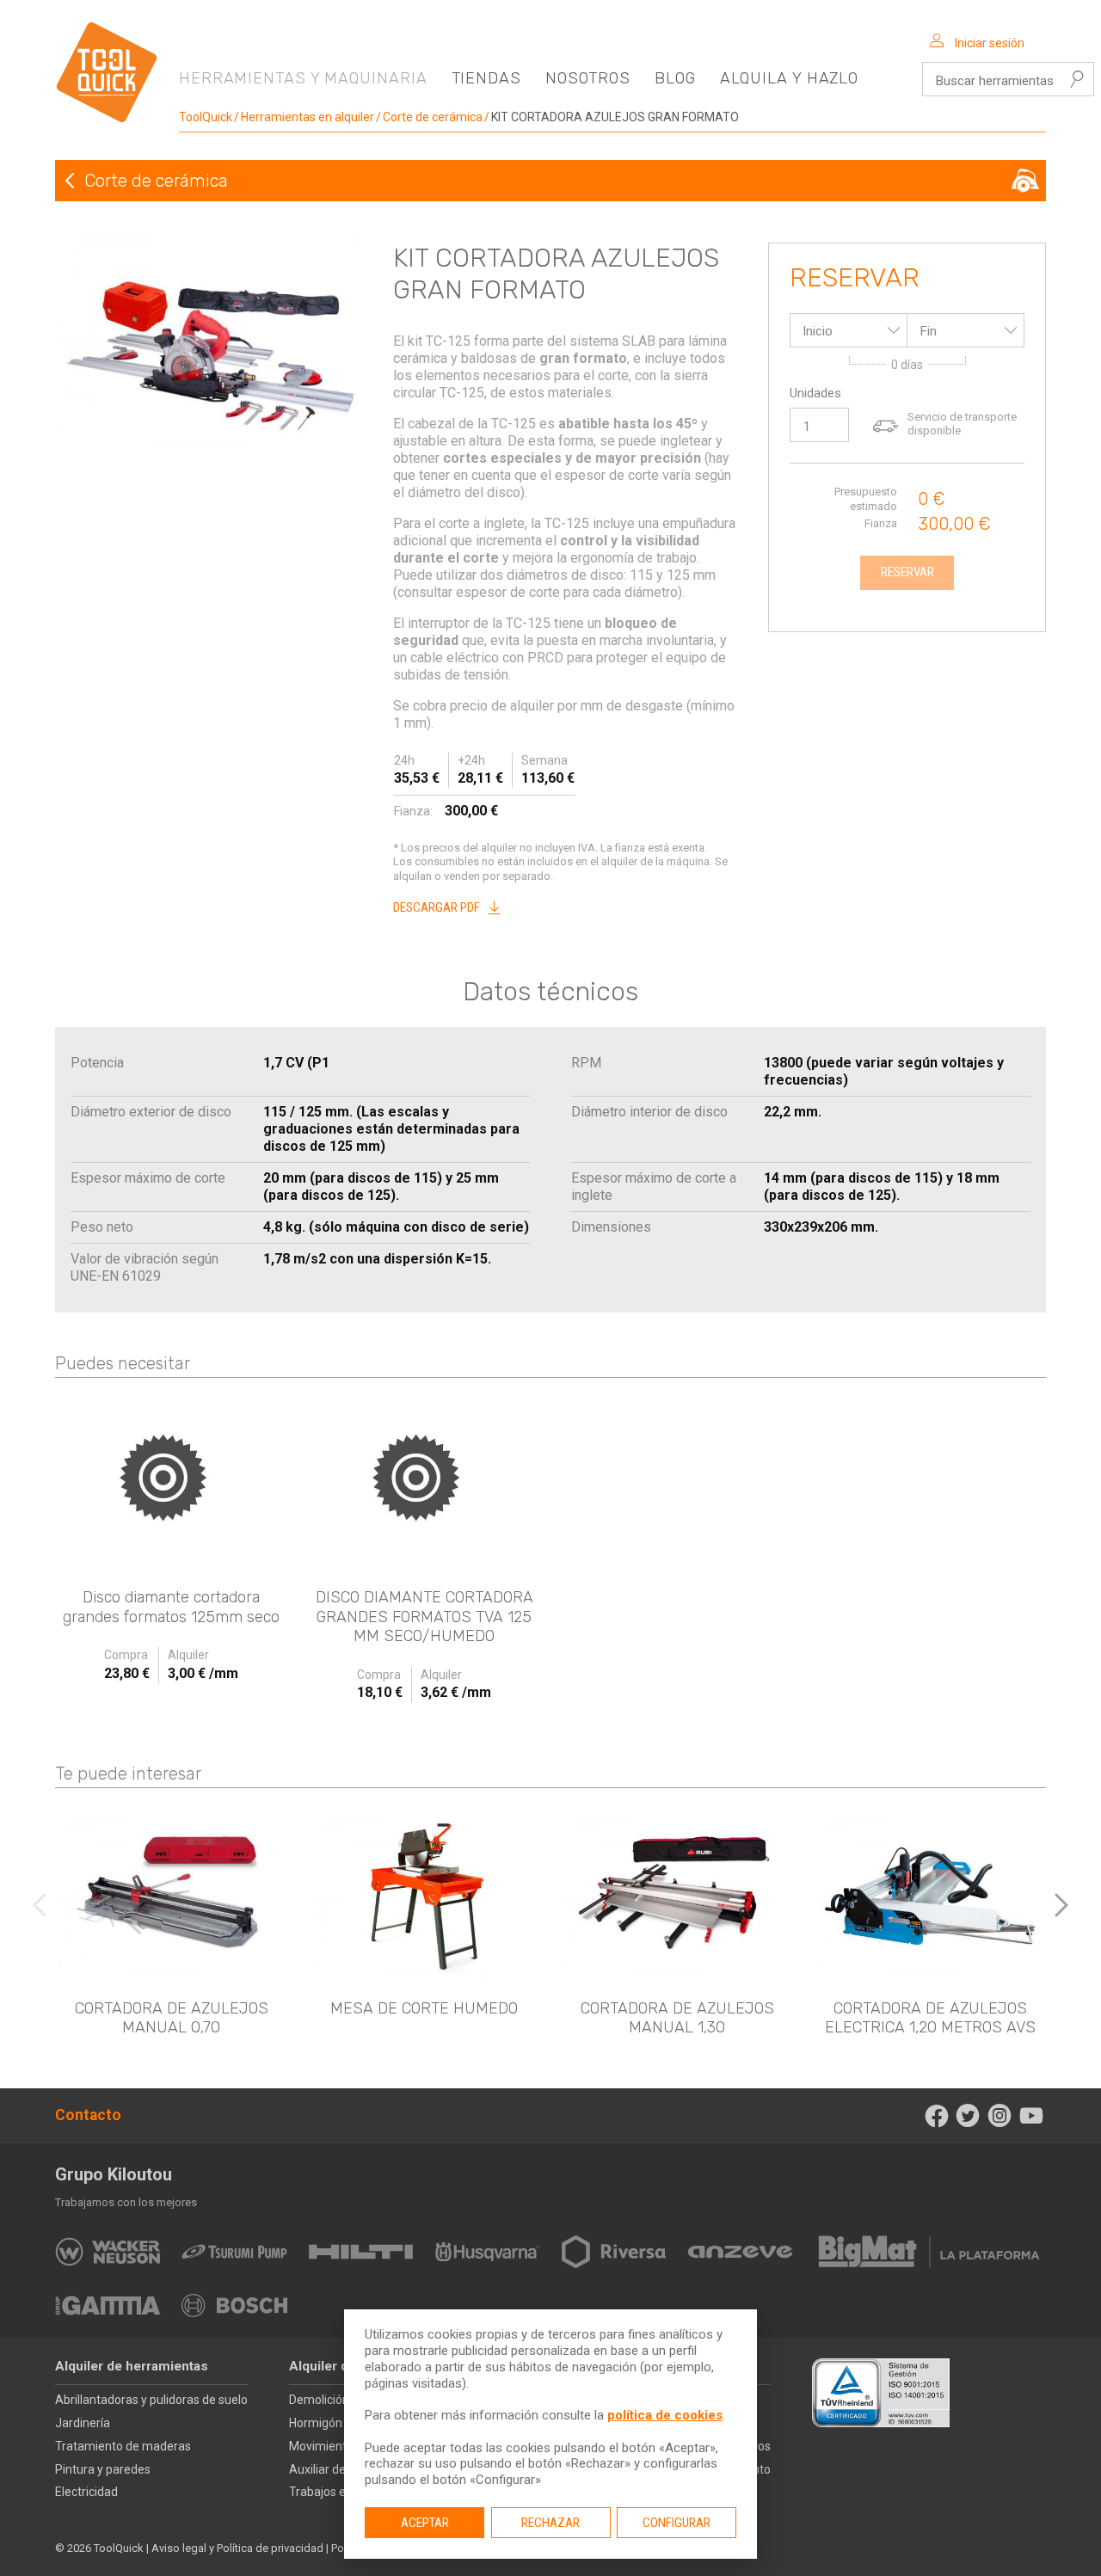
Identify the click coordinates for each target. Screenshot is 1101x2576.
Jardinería (83, 2423)
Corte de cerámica (433, 117)
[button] (1061, 1905)
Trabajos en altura (338, 2492)
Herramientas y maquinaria (303, 78)
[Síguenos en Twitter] (968, 2116)
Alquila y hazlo (790, 78)
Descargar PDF (437, 907)
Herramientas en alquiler (308, 117)
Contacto (88, 2115)
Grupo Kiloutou (114, 2174)
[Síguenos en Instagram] (1000, 2116)
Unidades (815, 393)
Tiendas (486, 78)
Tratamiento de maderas (123, 2446)
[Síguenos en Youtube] (1031, 2116)
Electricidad (86, 2492)
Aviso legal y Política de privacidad (237, 2548)
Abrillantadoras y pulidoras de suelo (151, 2400)
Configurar (677, 2523)
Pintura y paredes (103, 2469)
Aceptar (425, 2523)
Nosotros (588, 78)
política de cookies (665, 2415)
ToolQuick (206, 117)
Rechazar (550, 2523)
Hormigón (316, 2423)
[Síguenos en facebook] (936, 2116)
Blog (675, 78)
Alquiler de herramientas (132, 2366)
